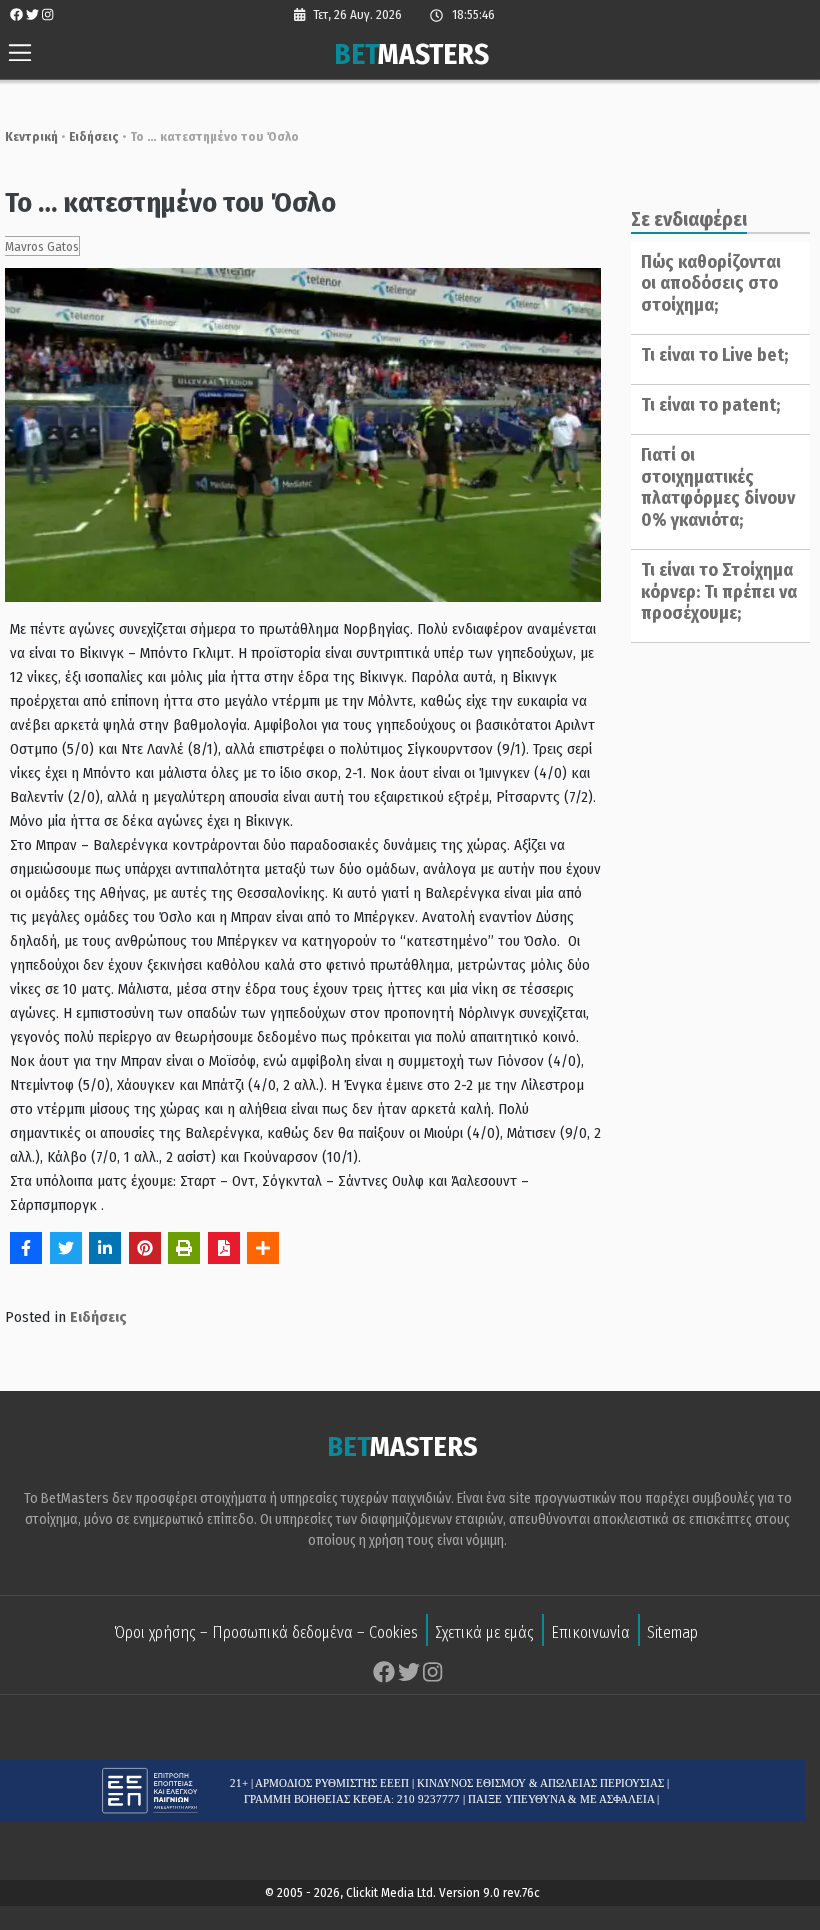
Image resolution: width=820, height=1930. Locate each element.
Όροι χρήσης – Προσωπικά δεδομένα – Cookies (266, 1632)
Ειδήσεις (94, 136)
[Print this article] (184, 1248)
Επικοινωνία (590, 1632)
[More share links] (263, 1248)
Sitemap (672, 1632)
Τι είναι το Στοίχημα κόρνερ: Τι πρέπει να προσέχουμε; (719, 591)
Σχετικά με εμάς (484, 1632)
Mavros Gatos (42, 246)
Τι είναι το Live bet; (714, 355)
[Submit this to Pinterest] (145, 1248)
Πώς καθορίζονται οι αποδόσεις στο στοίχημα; (711, 283)
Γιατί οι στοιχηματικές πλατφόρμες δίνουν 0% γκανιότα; (718, 487)
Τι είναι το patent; (710, 405)
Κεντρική (31, 136)
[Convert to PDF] (224, 1248)
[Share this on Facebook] (26, 1248)
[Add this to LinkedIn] (105, 1248)
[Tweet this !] (66, 1248)
